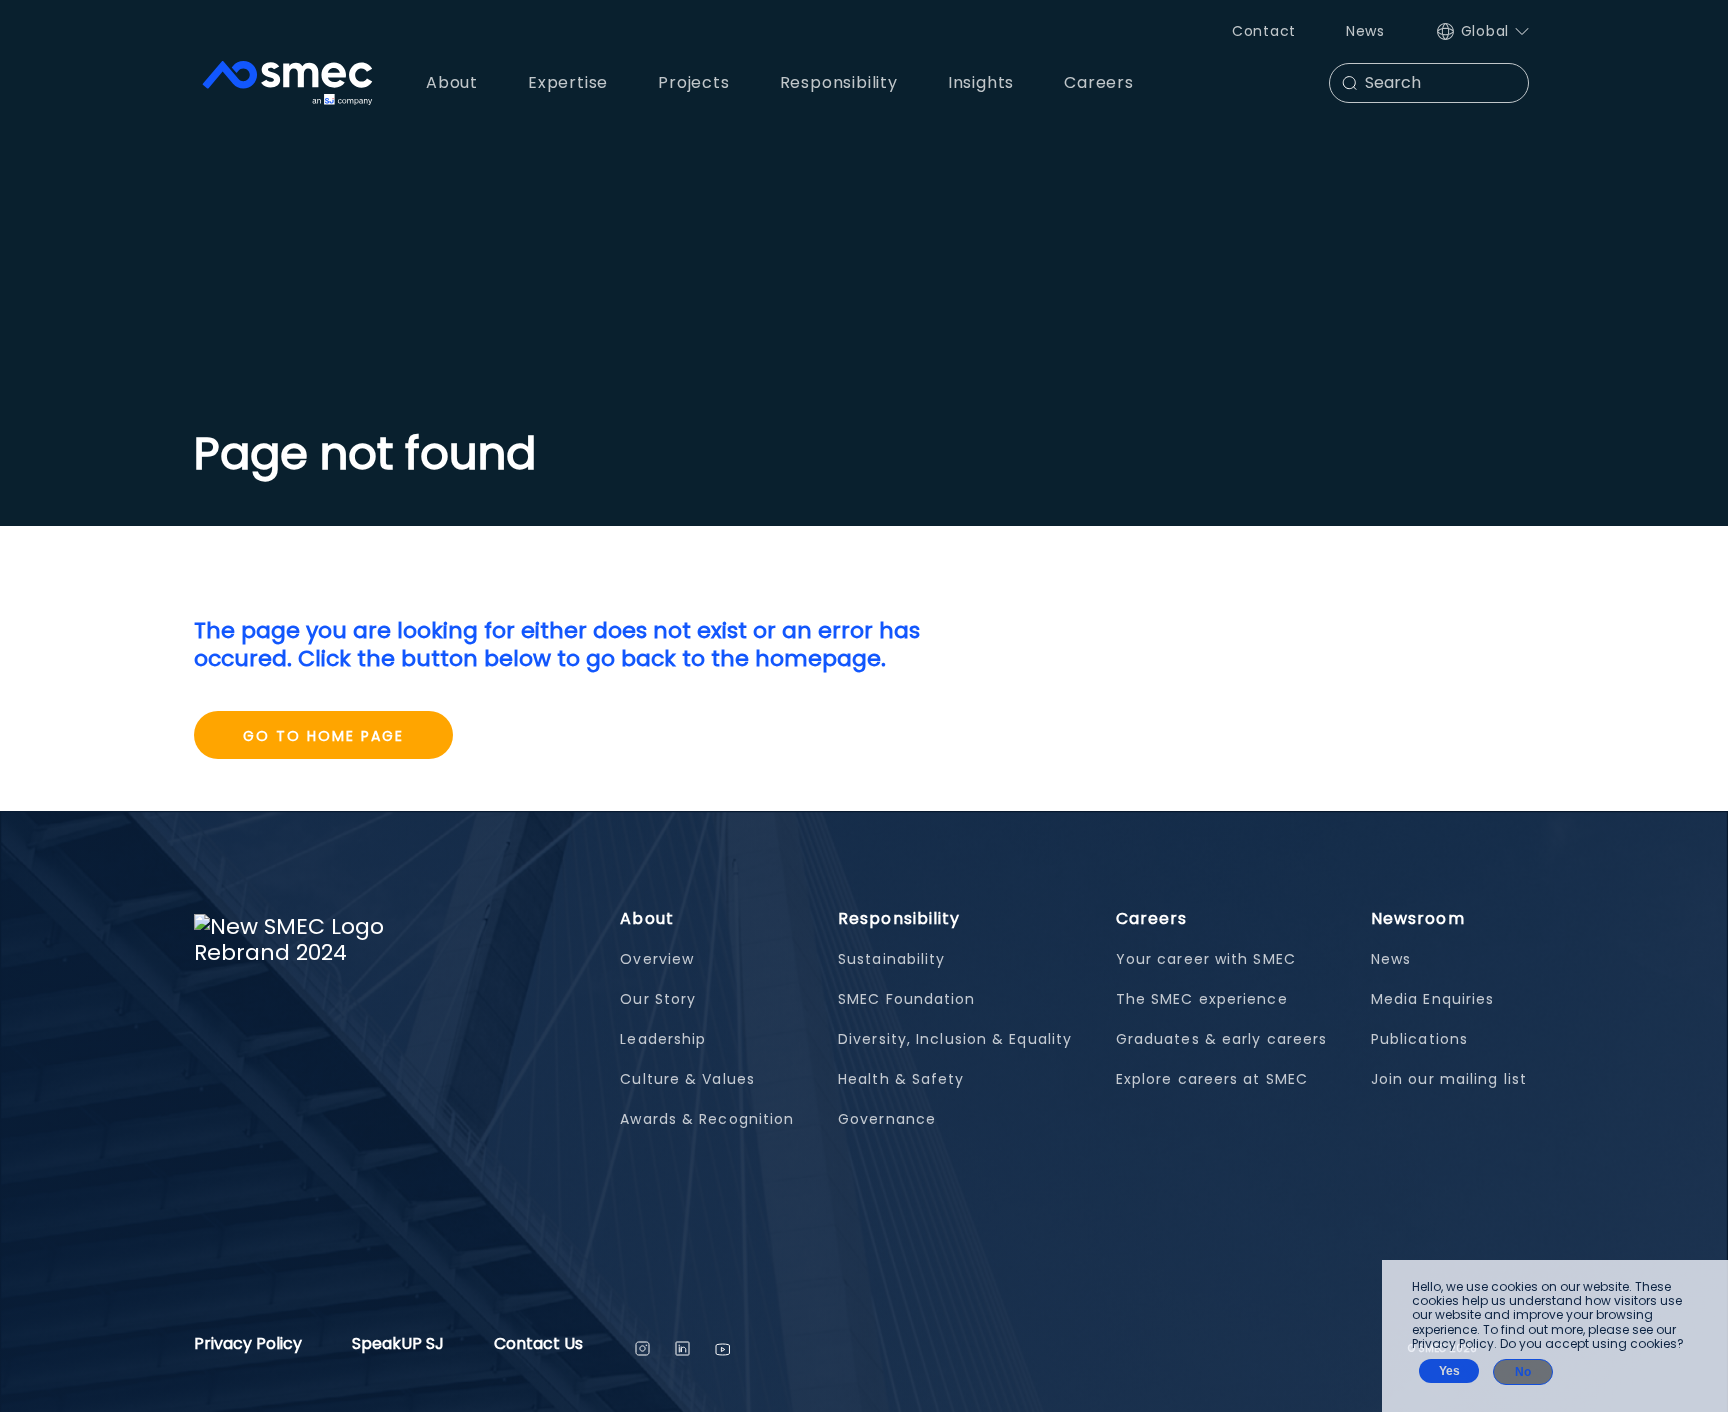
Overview (657, 959)
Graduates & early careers (1222, 1039)
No (1523, 1372)
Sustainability (891, 959)
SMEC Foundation (907, 999)
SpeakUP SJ (398, 1345)
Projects (693, 82)
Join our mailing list (1449, 1079)
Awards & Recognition (707, 1119)
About (647, 918)
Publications (1419, 1039)
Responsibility (899, 918)
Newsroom (1418, 918)
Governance (887, 1119)
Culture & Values (687, 1079)
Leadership (663, 1039)
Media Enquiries (1433, 999)
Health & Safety (901, 1079)
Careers (1152, 918)
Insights (981, 82)
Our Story (658, 999)
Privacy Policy (248, 1345)
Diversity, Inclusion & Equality (955, 1039)
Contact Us (538, 1345)
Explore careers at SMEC (1212, 1079)
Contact (1264, 31)
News (1365, 31)
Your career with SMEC (1206, 959)
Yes (1449, 1371)
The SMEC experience (1202, 999)
